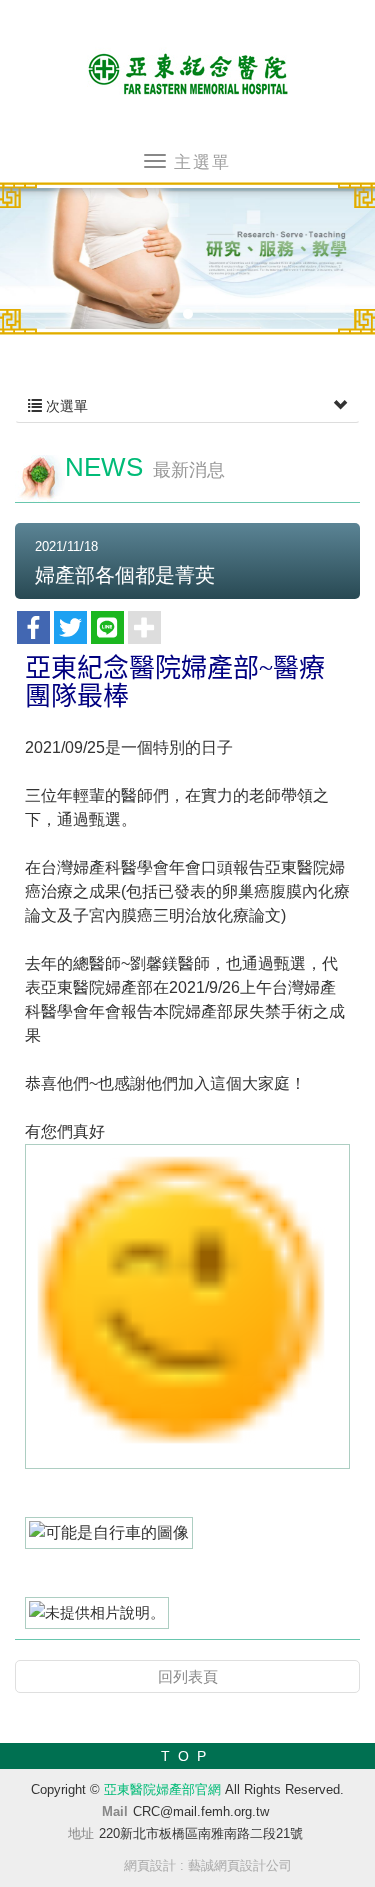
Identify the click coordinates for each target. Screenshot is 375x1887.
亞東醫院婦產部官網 (187, 71)
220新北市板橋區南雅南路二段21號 (201, 1833)
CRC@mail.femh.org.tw (201, 1811)
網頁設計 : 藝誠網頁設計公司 (208, 1865)
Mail (115, 1811)
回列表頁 (188, 1676)
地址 (81, 1833)
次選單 (65, 406)
